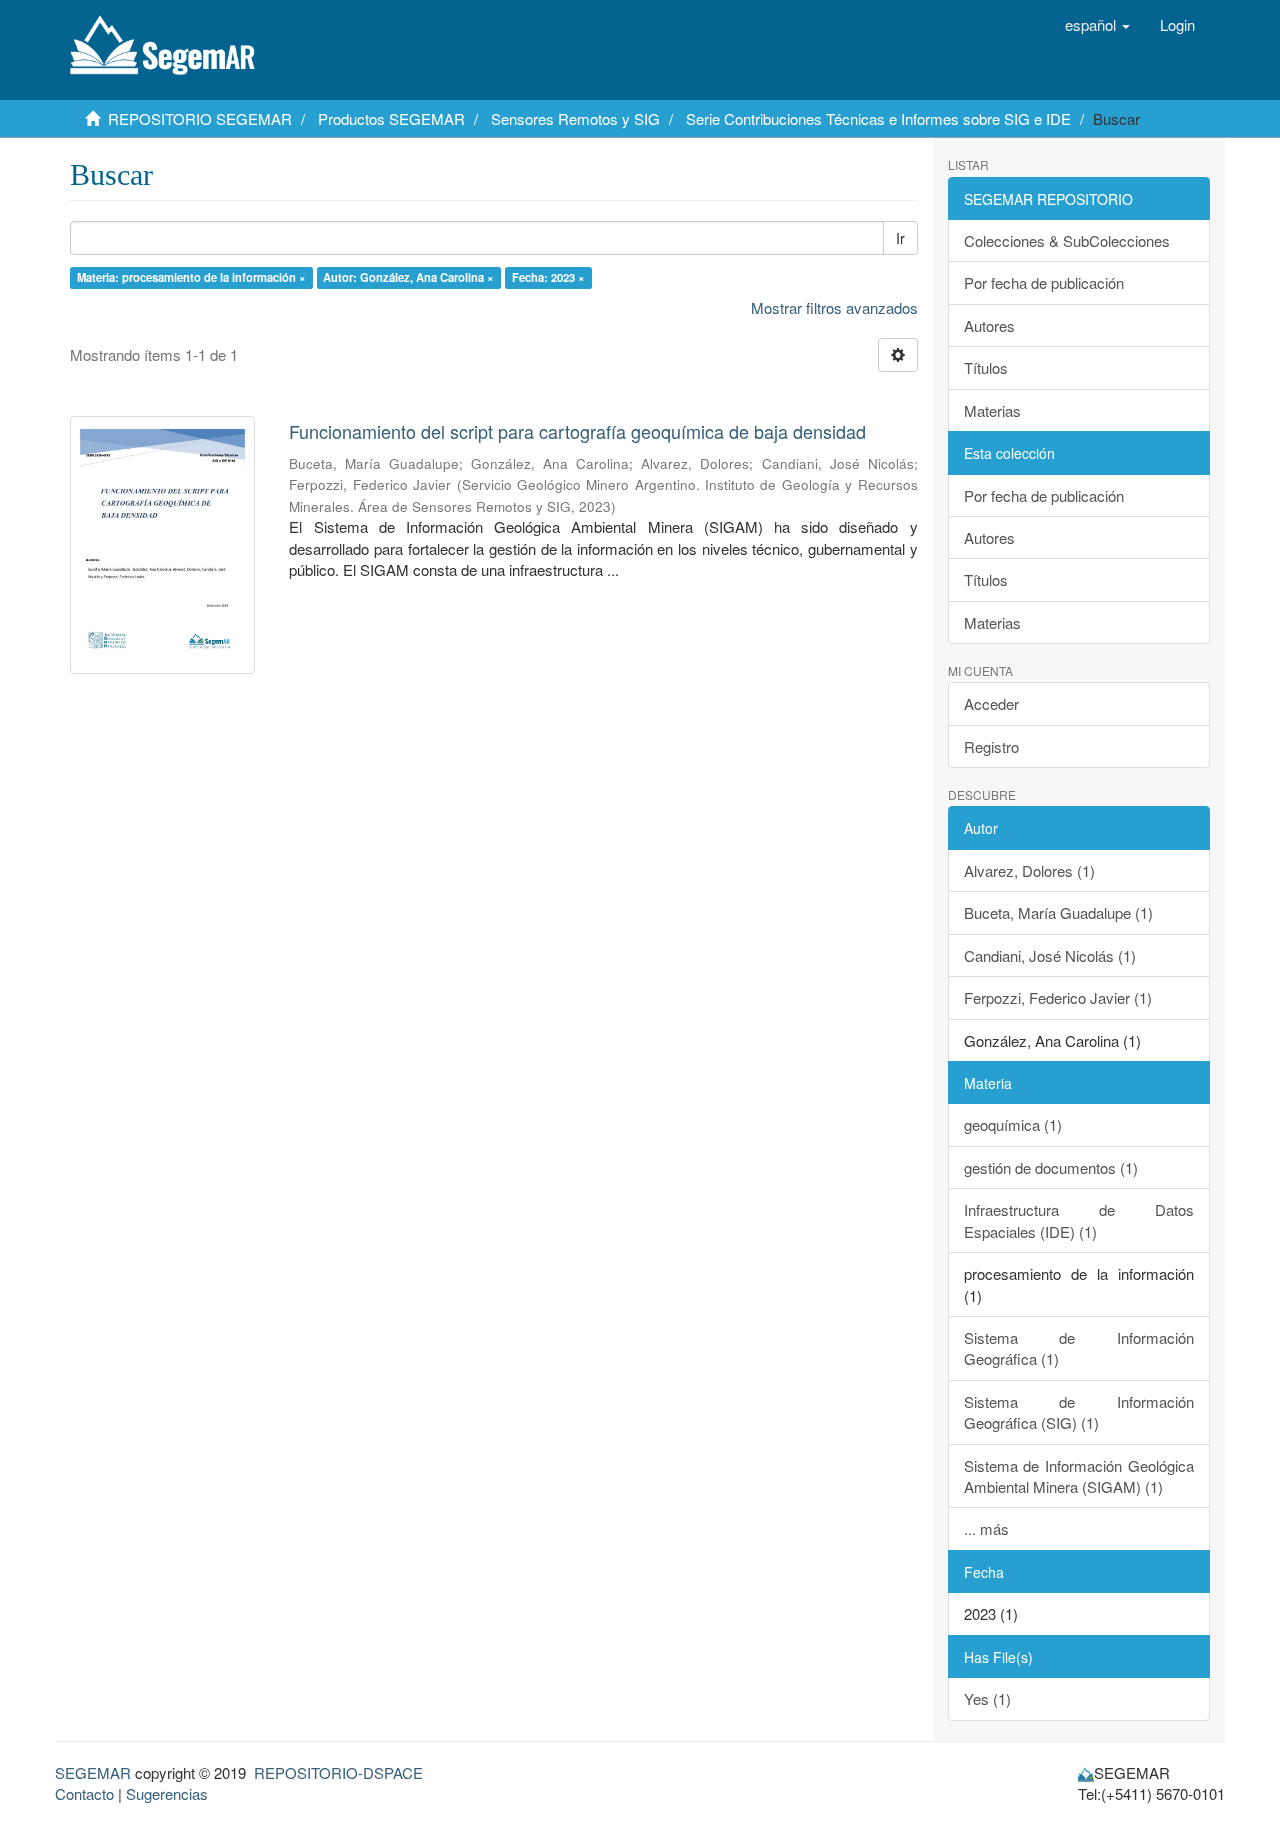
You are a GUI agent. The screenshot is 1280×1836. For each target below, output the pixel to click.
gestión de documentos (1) (1051, 1167)
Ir (900, 238)
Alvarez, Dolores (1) (1029, 870)
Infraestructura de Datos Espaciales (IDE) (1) (1079, 1220)
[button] (1097, 25)
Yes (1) (987, 1698)
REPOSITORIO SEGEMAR (200, 118)
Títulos (986, 367)
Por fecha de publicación (1044, 282)
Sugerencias (167, 1793)
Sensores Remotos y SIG (575, 118)
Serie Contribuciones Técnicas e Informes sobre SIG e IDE (878, 118)
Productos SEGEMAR (391, 118)
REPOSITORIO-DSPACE (338, 1772)
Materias (992, 410)
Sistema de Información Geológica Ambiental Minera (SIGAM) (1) (1079, 1476)
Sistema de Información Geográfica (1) (1079, 1348)
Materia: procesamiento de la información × (191, 277)
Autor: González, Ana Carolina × (408, 277)
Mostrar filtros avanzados (834, 307)
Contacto (84, 1793)
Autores (989, 325)
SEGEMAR (93, 1772)
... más (986, 1528)
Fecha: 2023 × (548, 277)
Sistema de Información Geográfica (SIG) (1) (1079, 1412)
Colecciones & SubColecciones (1067, 240)
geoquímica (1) (1013, 1124)
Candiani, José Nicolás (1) (1050, 955)
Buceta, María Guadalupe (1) (1058, 912)
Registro (991, 746)
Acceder (991, 703)
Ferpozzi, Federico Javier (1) (1058, 997)
